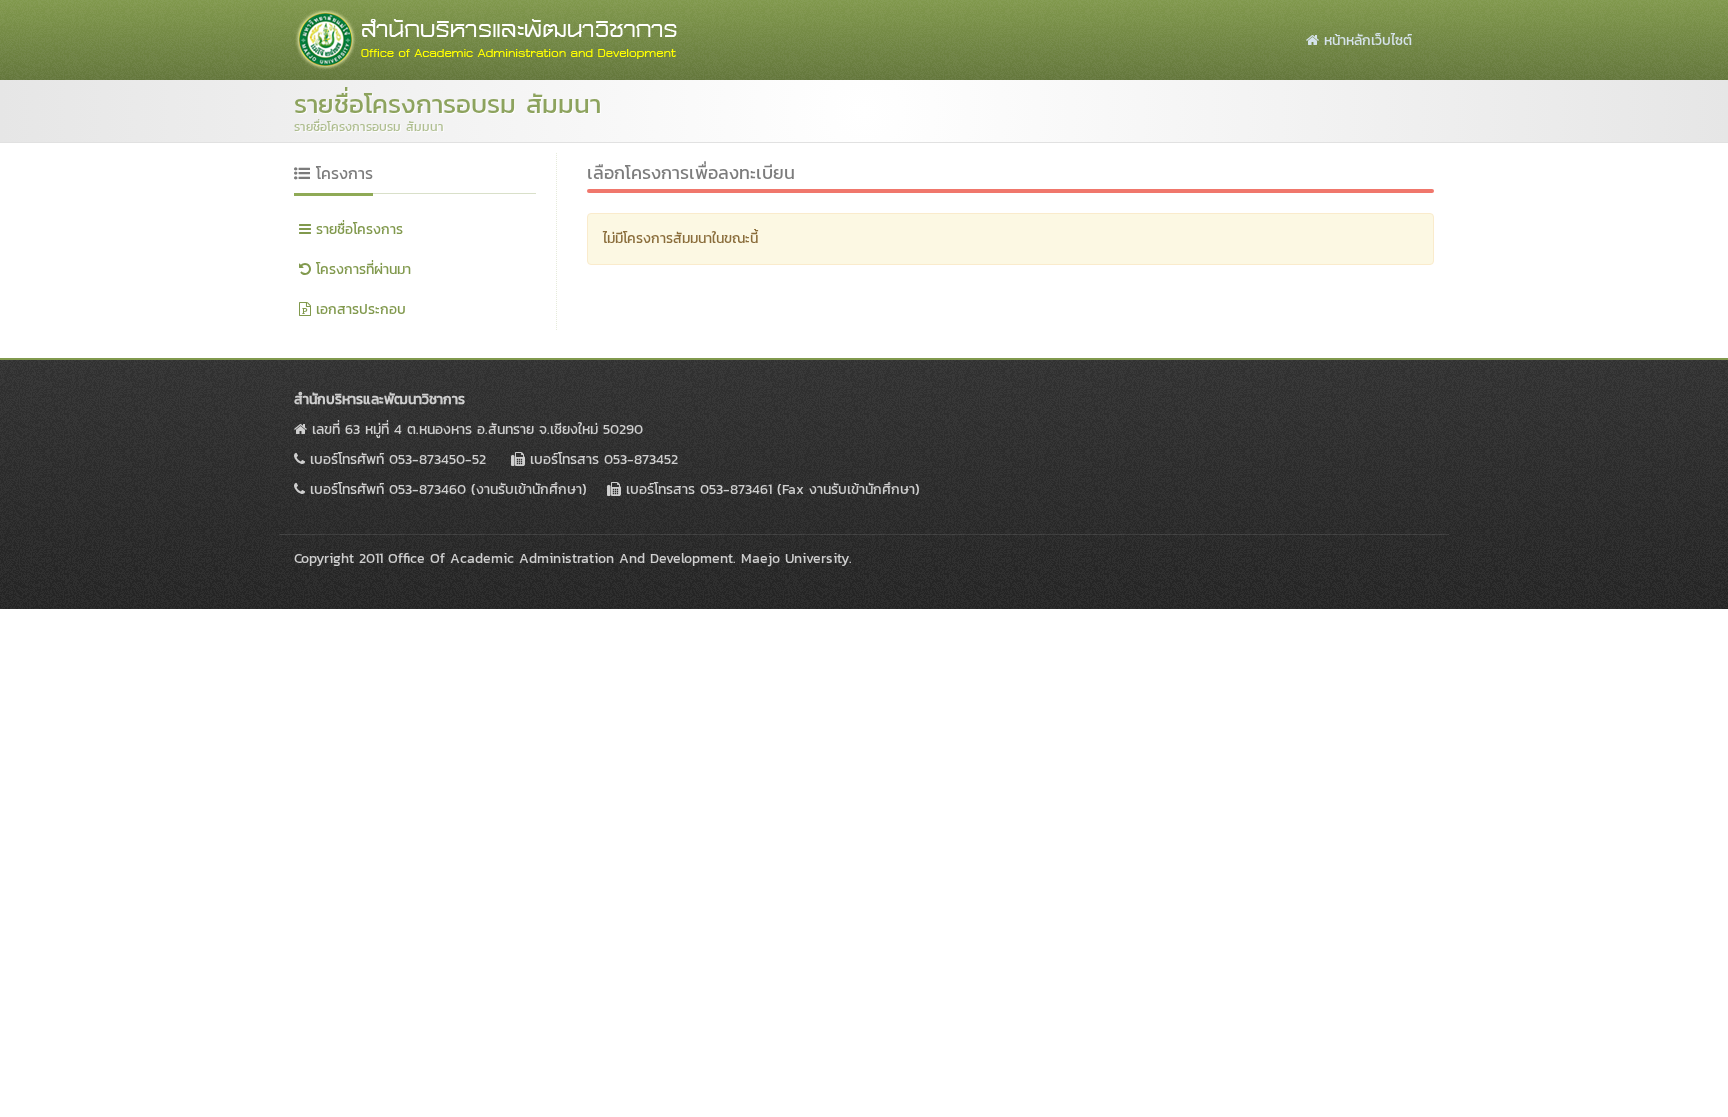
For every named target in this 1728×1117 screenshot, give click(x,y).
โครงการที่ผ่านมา (361, 269)
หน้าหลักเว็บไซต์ (1365, 40)
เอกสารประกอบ (358, 309)
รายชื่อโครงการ (357, 229)
